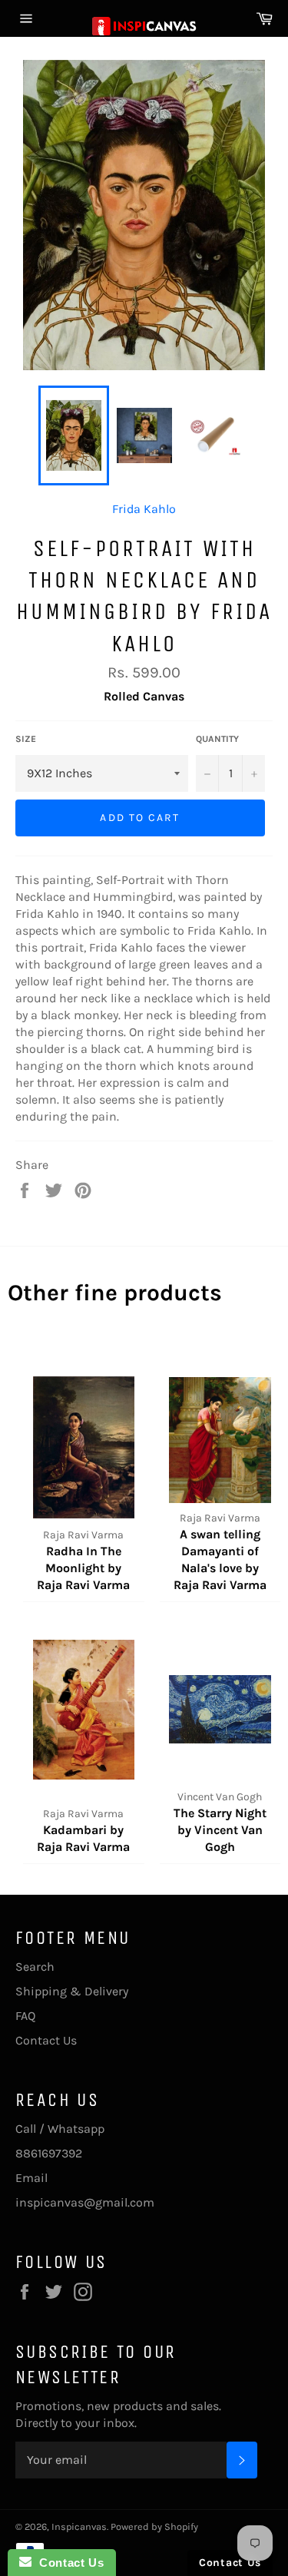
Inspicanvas (79, 2526)
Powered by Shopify (154, 2526)
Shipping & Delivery (72, 1991)
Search (35, 1967)
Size (26, 739)
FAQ (25, 2016)
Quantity (217, 739)
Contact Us (46, 2040)
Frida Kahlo (144, 509)
